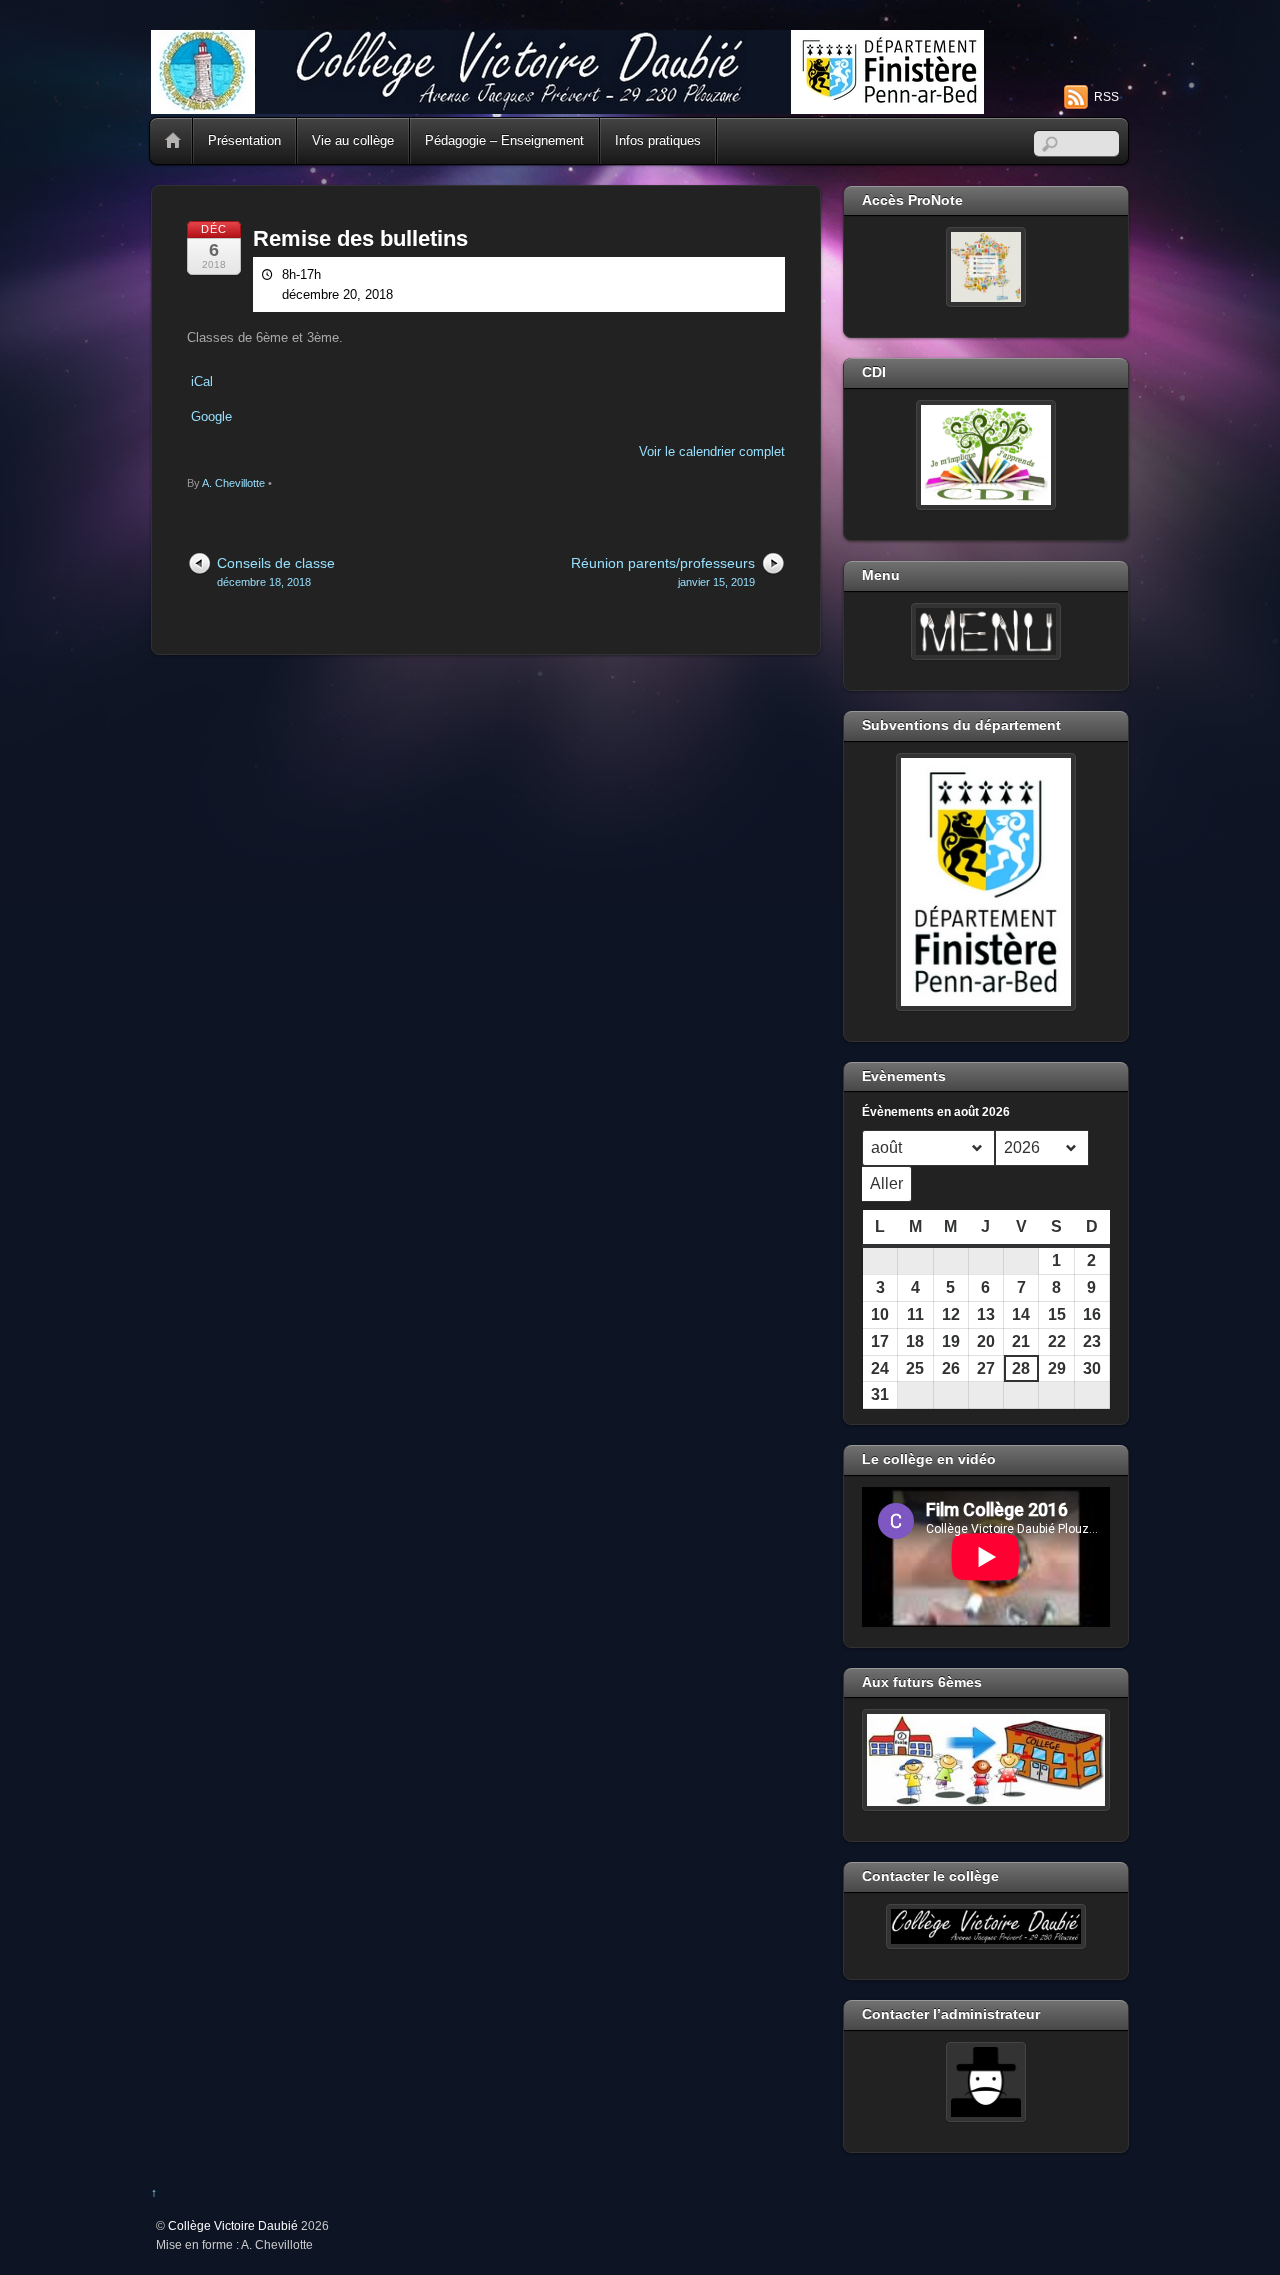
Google (211, 416)
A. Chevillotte (233, 483)
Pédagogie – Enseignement (504, 140)
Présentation (244, 140)
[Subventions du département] (986, 882)
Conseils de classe (276, 571)
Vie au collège (353, 140)
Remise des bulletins (360, 238)
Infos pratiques (658, 140)
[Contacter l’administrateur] (986, 2082)
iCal (202, 381)
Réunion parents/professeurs (663, 571)
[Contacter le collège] (986, 1927)
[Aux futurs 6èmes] (986, 1760)
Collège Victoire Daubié (233, 2225)
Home (173, 141)
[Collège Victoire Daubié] (567, 105)
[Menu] (986, 632)
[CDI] (986, 455)
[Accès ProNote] (986, 267)
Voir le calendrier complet (712, 451)
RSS (1106, 97)
